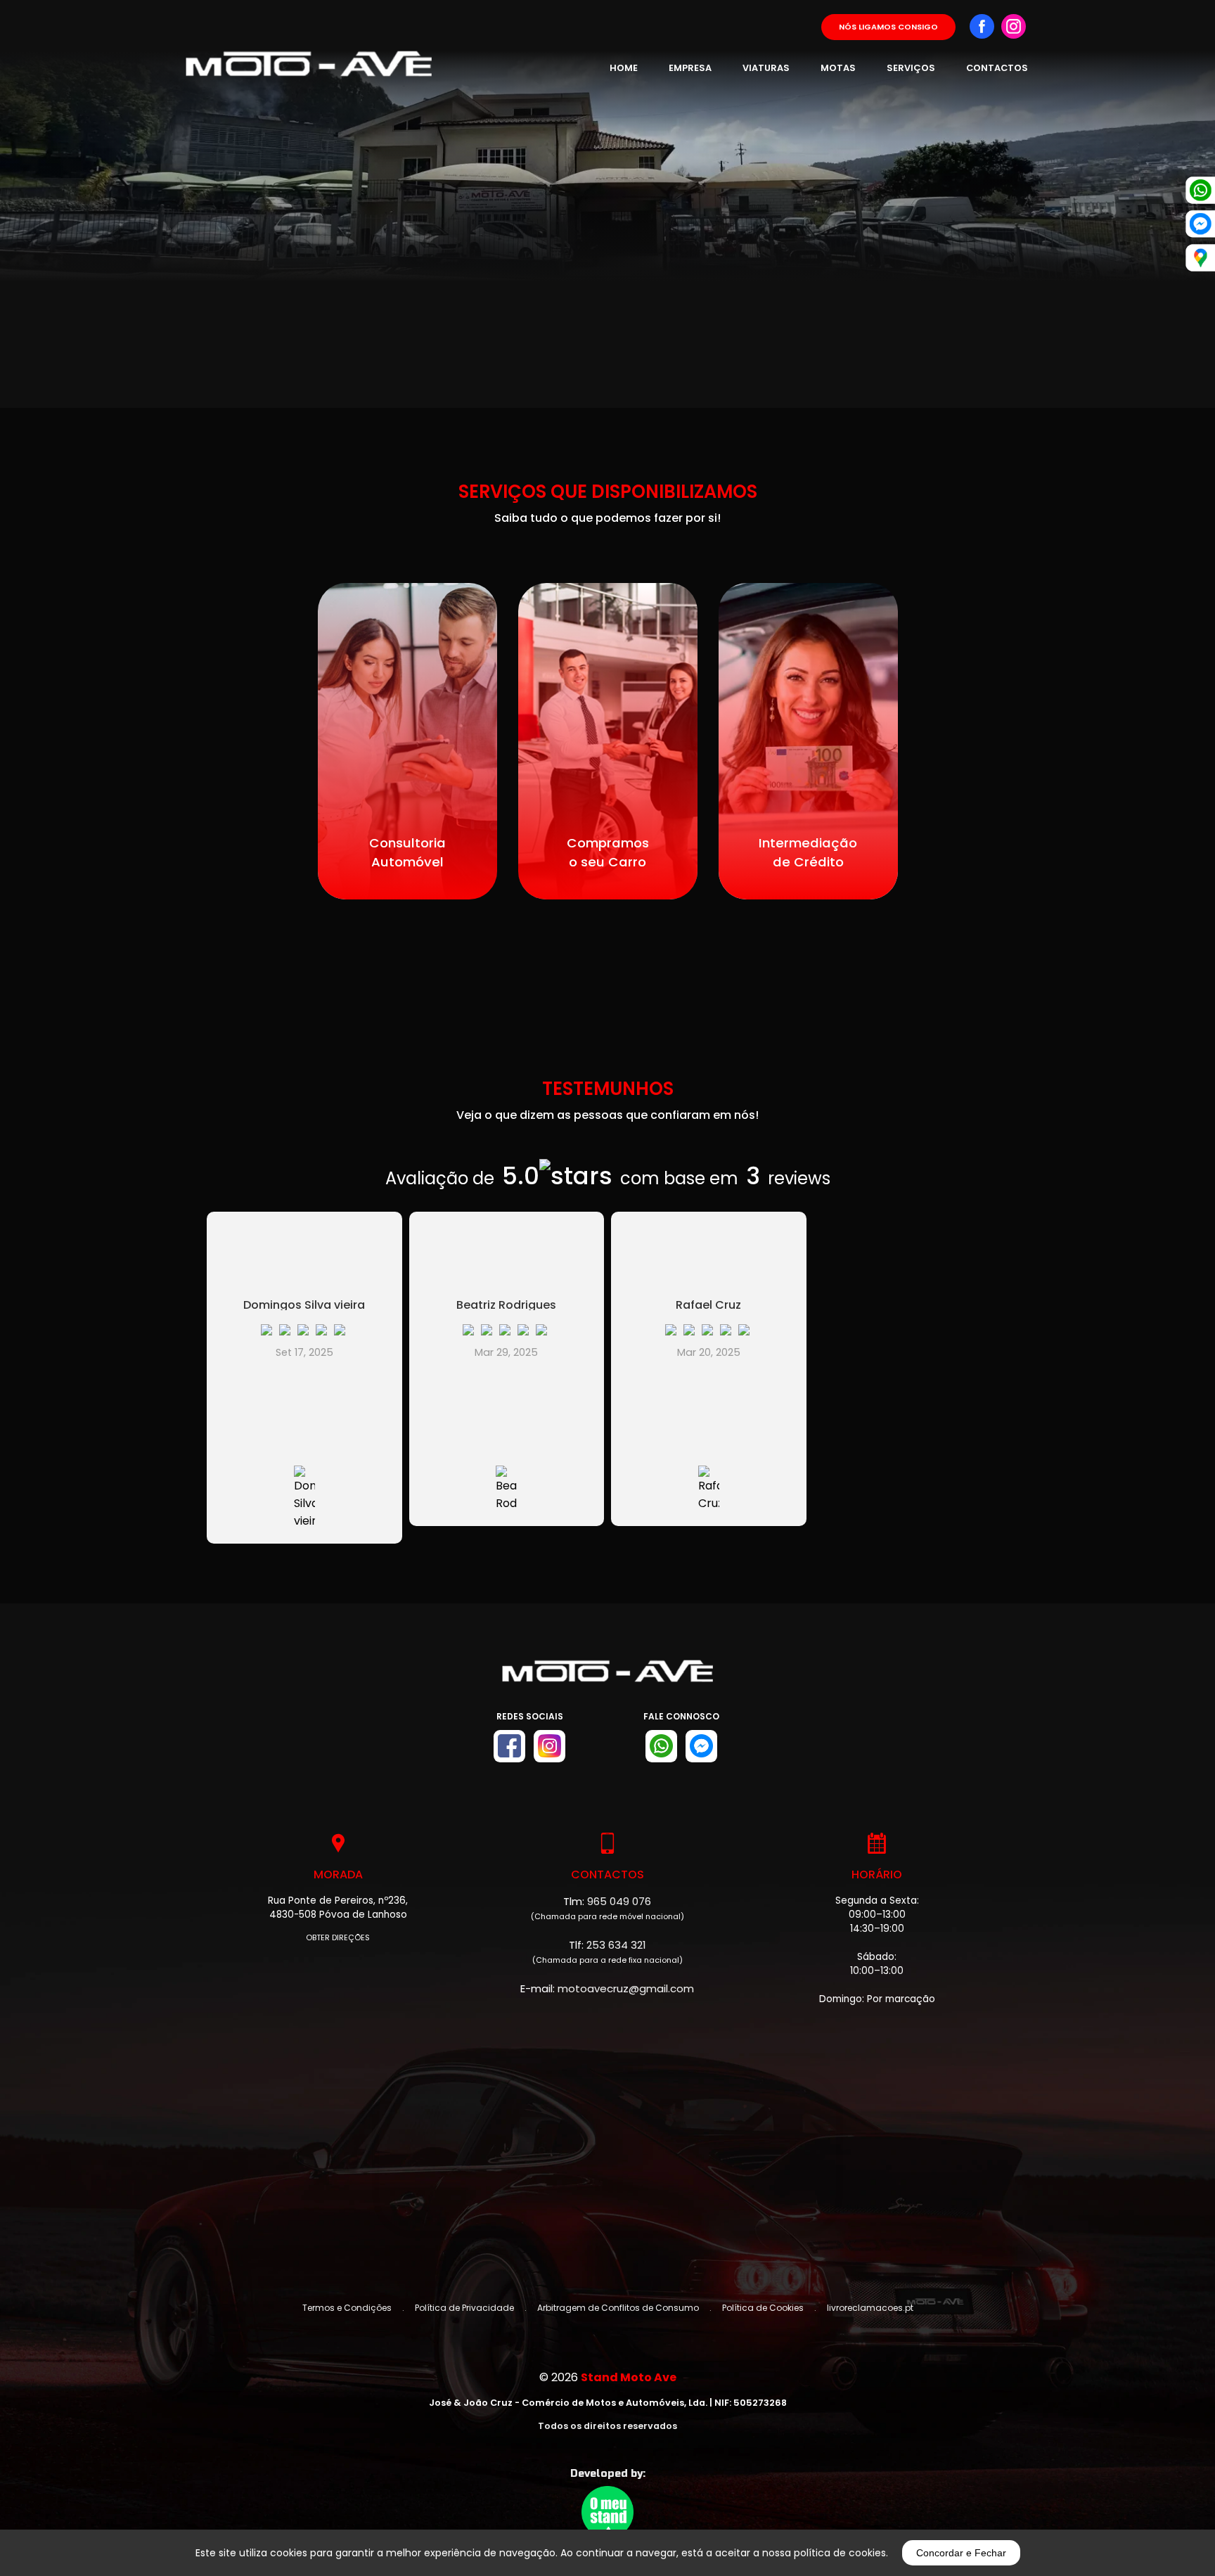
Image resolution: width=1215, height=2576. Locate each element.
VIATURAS (766, 68)
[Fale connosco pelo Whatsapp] (661, 1746)
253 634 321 (616, 1945)
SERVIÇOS (911, 68)
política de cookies (840, 2553)
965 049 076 (619, 1901)
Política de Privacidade (464, 2308)
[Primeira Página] (607, 1678)
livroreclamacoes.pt (870, 2308)
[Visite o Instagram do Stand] (549, 1746)
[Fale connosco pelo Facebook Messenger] (701, 1746)
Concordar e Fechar (961, 2553)
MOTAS (838, 68)
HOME (624, 68)
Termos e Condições (347, 2308)
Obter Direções (338, 1938)
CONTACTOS (997, 68)
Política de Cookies (763, 2308)
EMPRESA (690, 68)
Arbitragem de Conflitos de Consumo (618, 2308)
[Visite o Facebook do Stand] (509, 1746)
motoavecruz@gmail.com (626, 1988)
